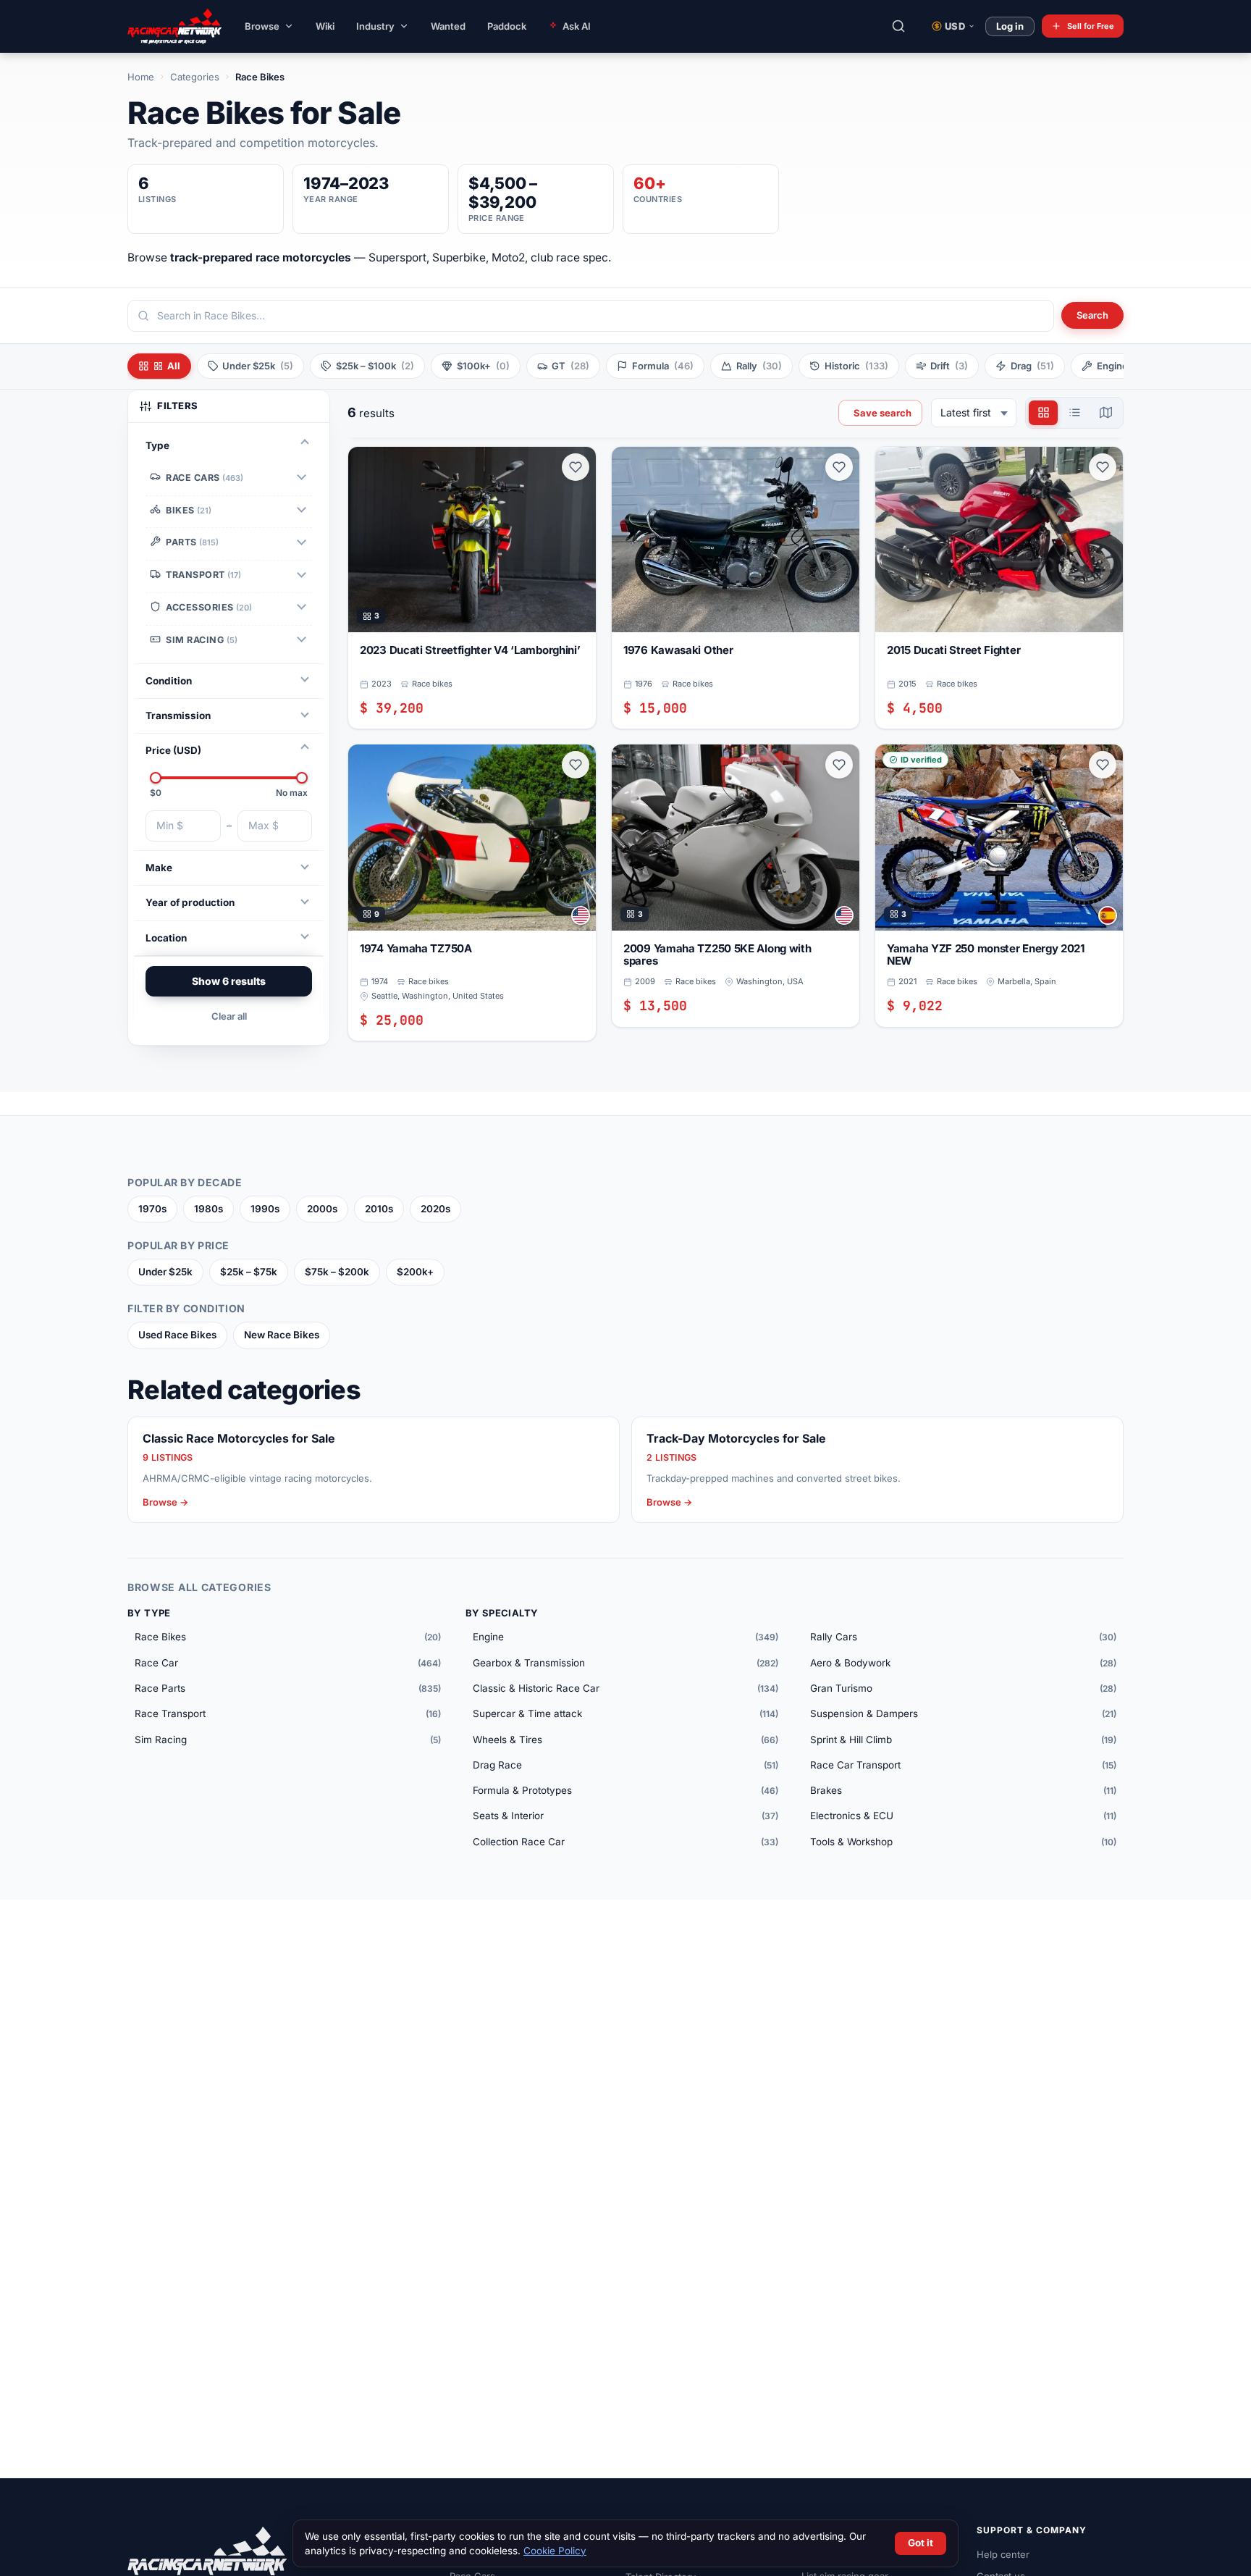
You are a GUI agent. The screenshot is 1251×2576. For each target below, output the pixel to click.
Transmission (178, 716)
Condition (169, 680)
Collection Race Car (626, 1842)
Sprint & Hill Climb (963, 1740)
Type (157, 445)
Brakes (963, 1790)
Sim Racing (288, 1740)
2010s (379, 1209)
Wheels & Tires (626, 1740)
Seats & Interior (626, 1816)
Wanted (448, 26)
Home (141, 77)
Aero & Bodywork (963, 1663)
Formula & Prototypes (626, 1790)
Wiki (325, 26)
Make (159, 868)
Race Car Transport (963, 1765)
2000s (322, 1209)
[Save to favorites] (576, 467)
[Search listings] (898, 26)
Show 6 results (229, 981)
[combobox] (591, 316)
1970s (152, 1209)
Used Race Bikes (177, 1335)
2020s (435, 1209)
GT (570, 366)
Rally (759, 366)
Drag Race (626, 1765)
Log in (1010, 26)
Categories (195, 77)
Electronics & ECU (963, 1816)
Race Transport (288, 1713)
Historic (856, 366)
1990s (265, 1209)
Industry (375, 26)
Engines (1130, 366)
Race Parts (288, 1688)
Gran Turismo (963, 1688)
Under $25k (165, 1272)
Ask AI (577, 26)
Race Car (288, 1663)
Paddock (507, 26)
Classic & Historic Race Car (626, 1688)
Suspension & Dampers (963, 1713)
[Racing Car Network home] (164, 26)
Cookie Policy (555, 2551)
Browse (262, 26)
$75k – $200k (337, 1272)
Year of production (190, 902)
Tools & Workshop (963, 1842)
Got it (921, 2543)
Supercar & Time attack (626, 1713)
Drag (1032, 366)
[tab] (1043, 413)
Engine (626, 1637)
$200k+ (415, 1272)
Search (1092, 315)
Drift (949, 366)
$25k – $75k (249, 1272)
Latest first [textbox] (966, 412)
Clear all (229, 1016)
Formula (663, 366)
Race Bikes (288, 1637)
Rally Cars (963, 1637)
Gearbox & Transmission (626, 1663)
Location (166, 937)
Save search (883, 413)
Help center (1003, 2554)
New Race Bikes (282, 1335)
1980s (208, 1209)
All (174, 366)
